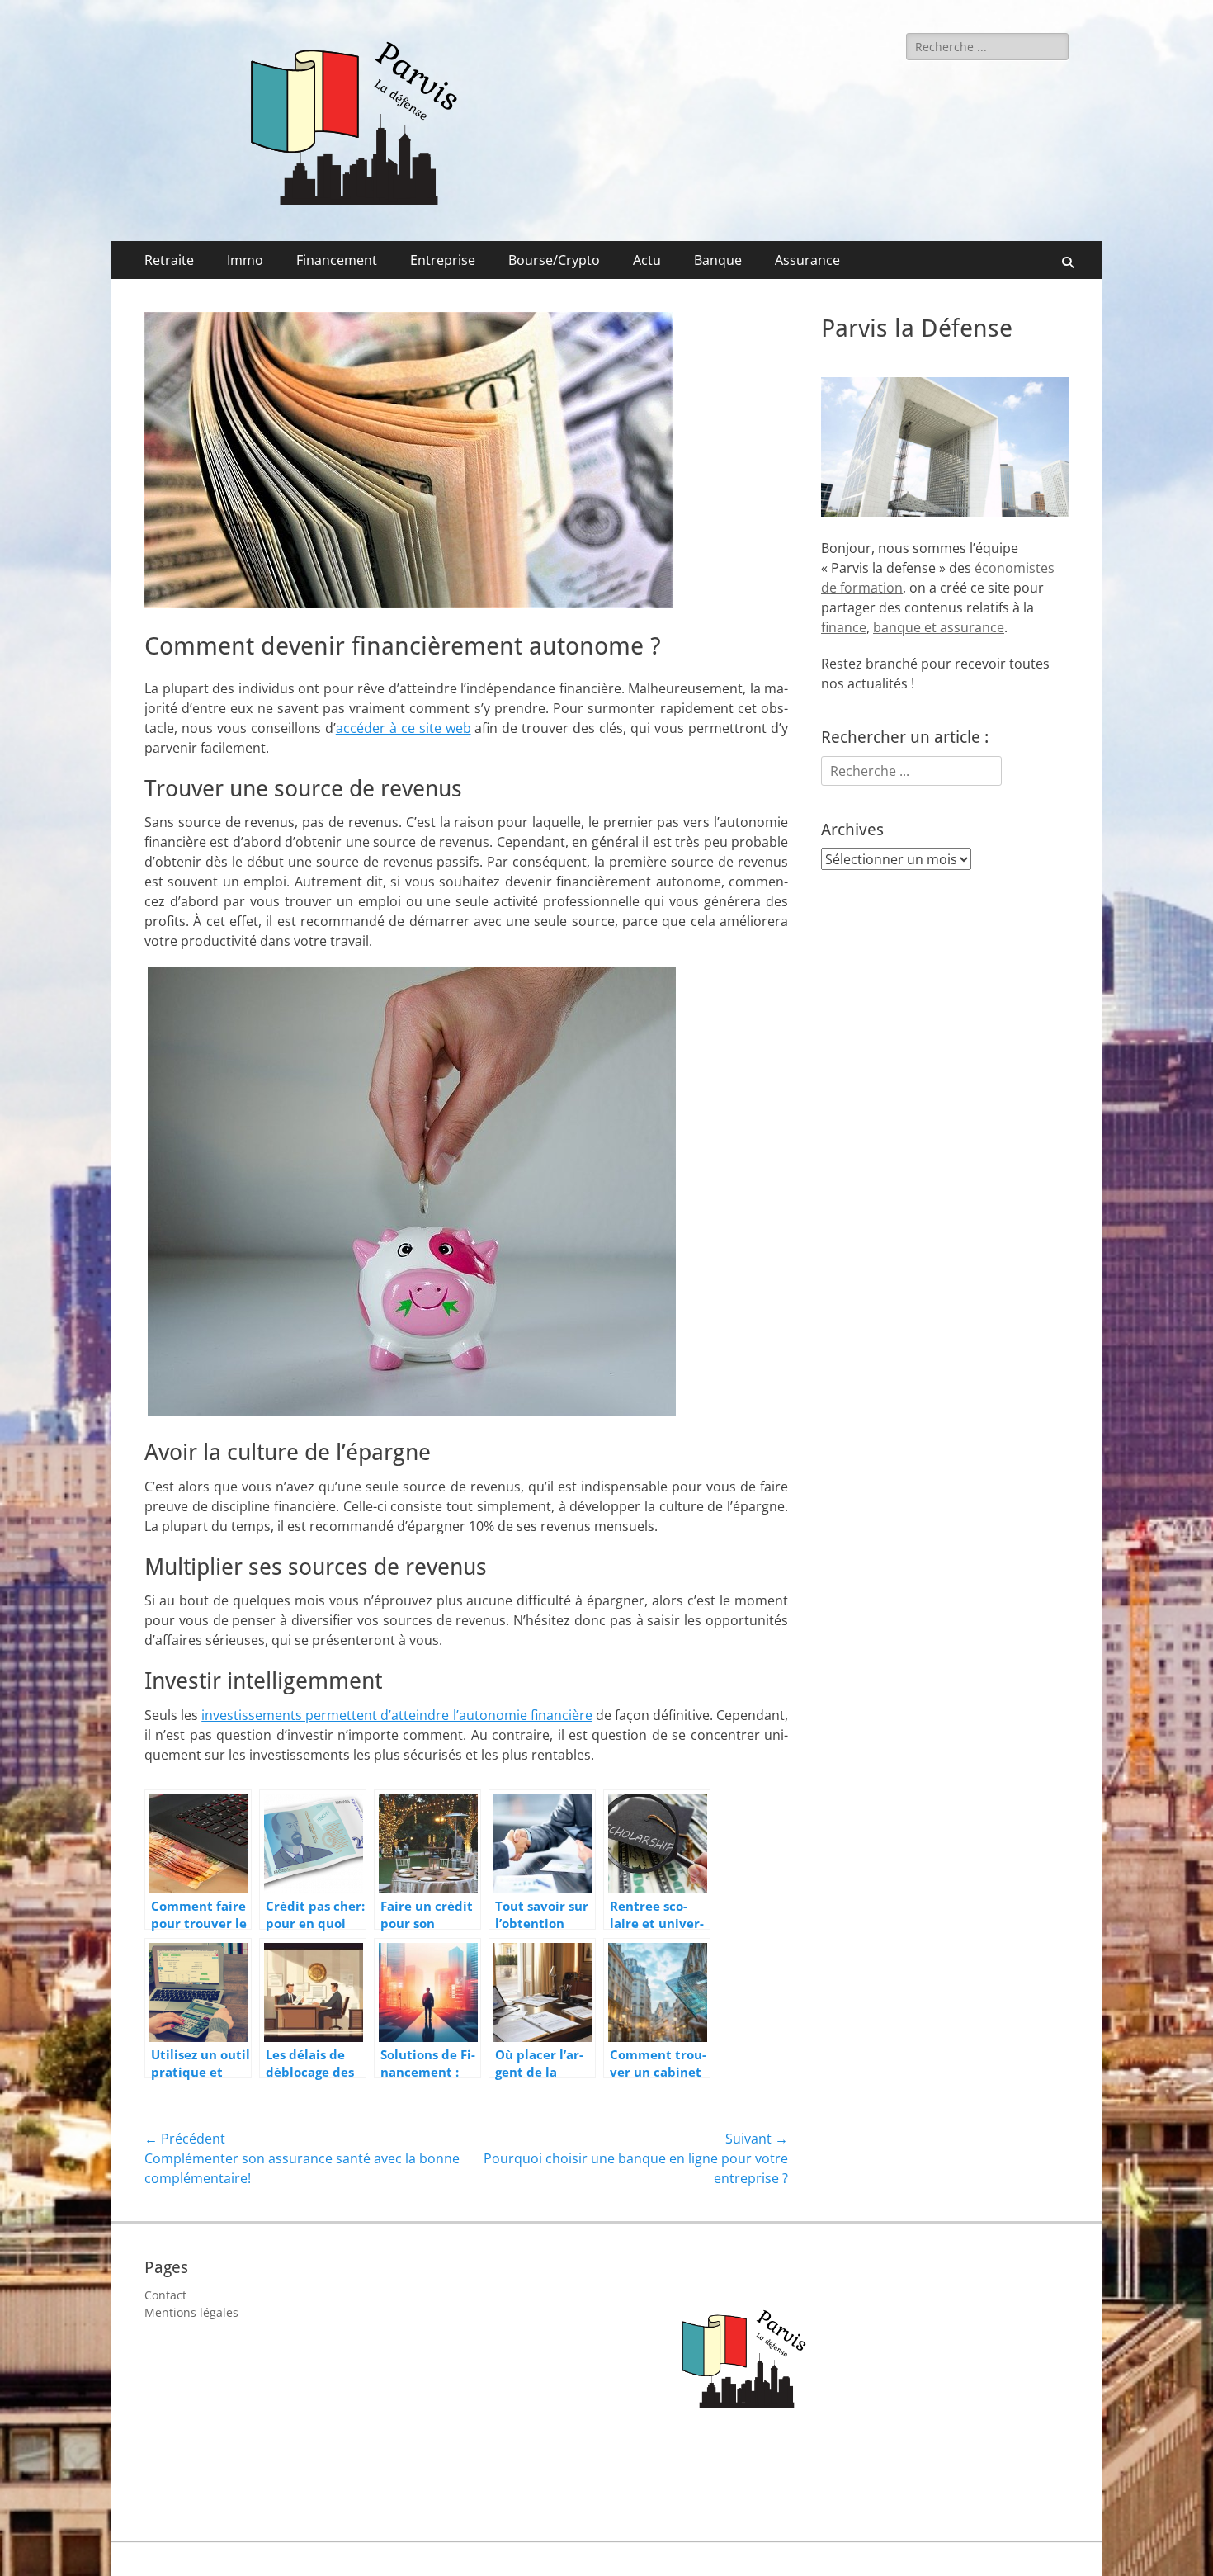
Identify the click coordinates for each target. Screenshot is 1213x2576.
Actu (647, 260)
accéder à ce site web (404, 728)
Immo (245, 260)
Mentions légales (191, 2312)
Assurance (807, 260)
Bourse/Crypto (554, 260)
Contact (165, 2295)
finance (844, 627)
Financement (337, 260)
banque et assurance (939, 627)
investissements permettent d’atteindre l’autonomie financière (396, 1715)
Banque (718, 260)
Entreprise (443, 260)
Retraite (169, 260)
